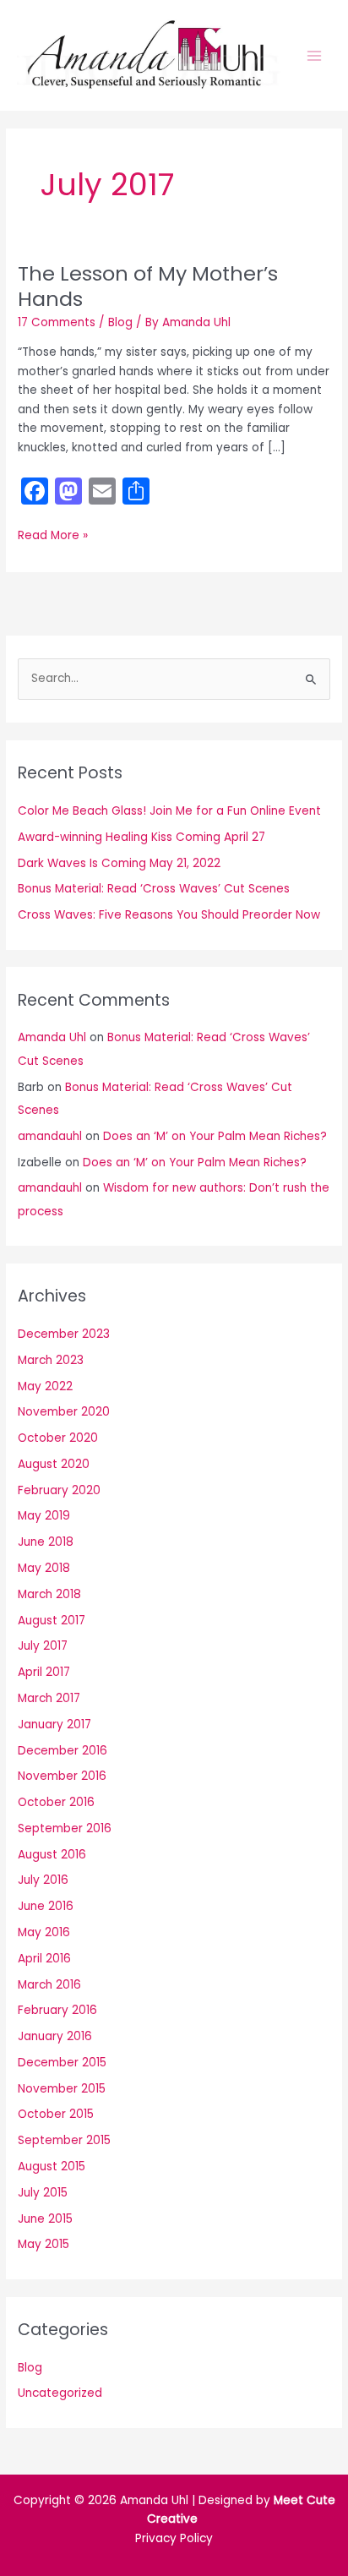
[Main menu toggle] (315, 55)
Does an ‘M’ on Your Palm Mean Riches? (215, 1136)
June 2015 (45, 2219)
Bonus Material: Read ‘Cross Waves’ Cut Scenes (154, 889)
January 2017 (54, 1725)
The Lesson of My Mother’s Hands (148, 286)
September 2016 (65, 1828)
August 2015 (52, 2167)
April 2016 (44, 1959)
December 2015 (62, 2063)
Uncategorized (60, 2393)
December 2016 (63, 1751)
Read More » (53, 536)
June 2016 (46, 1906)
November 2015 (62, 2089)
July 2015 (43, 2193)
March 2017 (49, 1698)
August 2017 (52, 1621)
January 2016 (55, 2036)
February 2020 (59, 1490)
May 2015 (43, 2244)
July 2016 (43, 1880)
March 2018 (49, 1594)
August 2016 (52, 1855)
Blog (120, 322)
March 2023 (51, 1360)
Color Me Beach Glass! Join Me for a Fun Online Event (169, 811)
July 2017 (43, 1646)
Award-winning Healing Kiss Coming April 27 (141, 837)
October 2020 (58, 1438)
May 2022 (45, 1386)
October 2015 (56, 2114)
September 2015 (64, 2140)
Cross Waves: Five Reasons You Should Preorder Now (169, 915)
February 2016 (57, 2010)
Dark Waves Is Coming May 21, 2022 (119, 863)
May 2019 (44, 1516)
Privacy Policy (174, 2538)
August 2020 (54, 1464)
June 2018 (46, 1542)
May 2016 (44, 1932)
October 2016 (56, 1802)
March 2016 (49, 1985)
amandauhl (50, 1136)
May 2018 (44, 1568)
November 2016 (62, 1776)
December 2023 (64, 1334)
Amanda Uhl (52, 1037)
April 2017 (44, 1672)
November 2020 (64, 1412)
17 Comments (57, 322)
